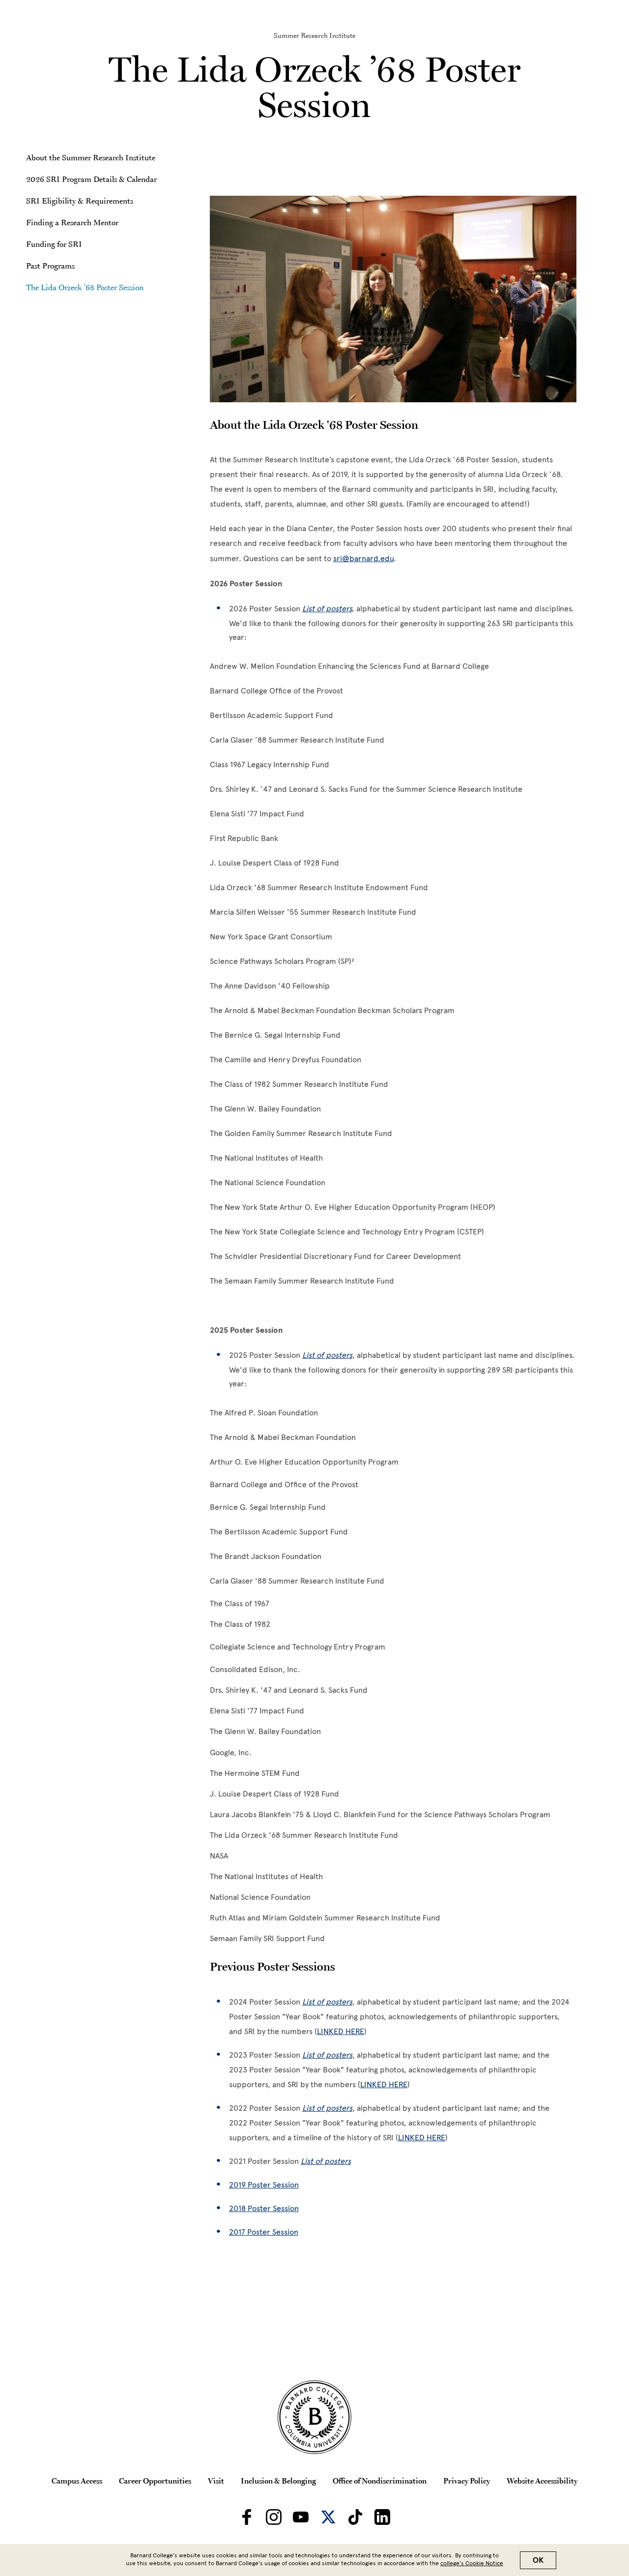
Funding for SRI (54, 244)
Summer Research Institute (314, 35)
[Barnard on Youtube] (301, 2517)
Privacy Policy (467, 2481)
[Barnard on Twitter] (328, 2517)
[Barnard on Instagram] (274, 2517)
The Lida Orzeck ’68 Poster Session (85, 287)
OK (538, 2560)
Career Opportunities (155, 2481)
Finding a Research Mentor (72, 222)
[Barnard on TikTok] (355, 2517)
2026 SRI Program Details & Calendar (91, 179)
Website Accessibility (542, 2481)
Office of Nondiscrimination (380, 2481)
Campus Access (77, 2481)
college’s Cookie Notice (472, 2563)
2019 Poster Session (264, 2185)
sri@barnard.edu (363, 558)
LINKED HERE (341, 2031)
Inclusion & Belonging (278, 2481)
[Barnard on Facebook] (247, 2517)
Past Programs (50, 266)
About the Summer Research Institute (91, 157)
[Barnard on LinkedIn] (382, 2517)
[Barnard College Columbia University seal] (314, 2417)
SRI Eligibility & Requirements (80, 201)
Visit (216, 2481)
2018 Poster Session (264, 2208)
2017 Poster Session (264, 2232)
